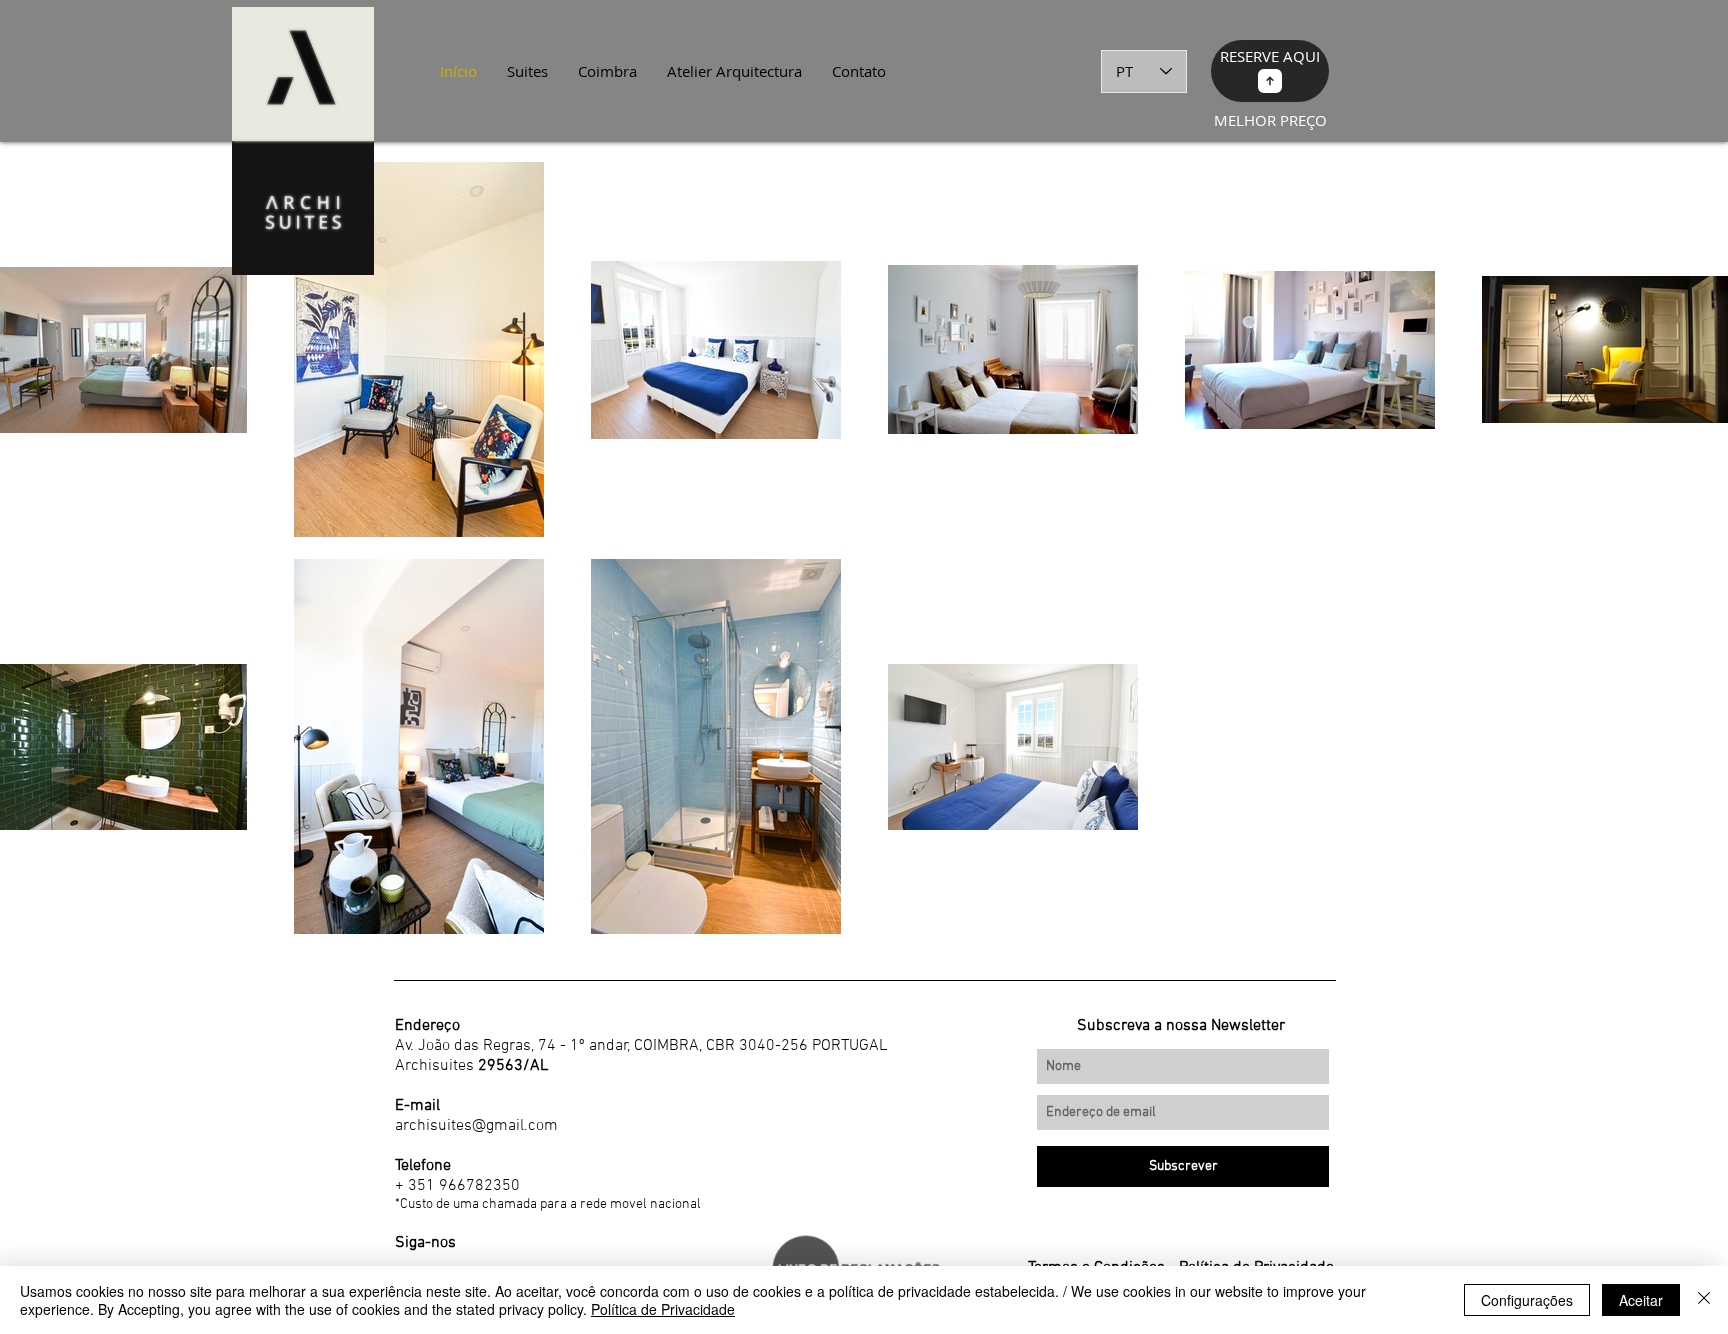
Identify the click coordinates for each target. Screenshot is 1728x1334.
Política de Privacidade (663, 1309)
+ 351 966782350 (457, 1186)
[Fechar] (1704, 1300)
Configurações (1527, 1300)
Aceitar (1641, 1300)
